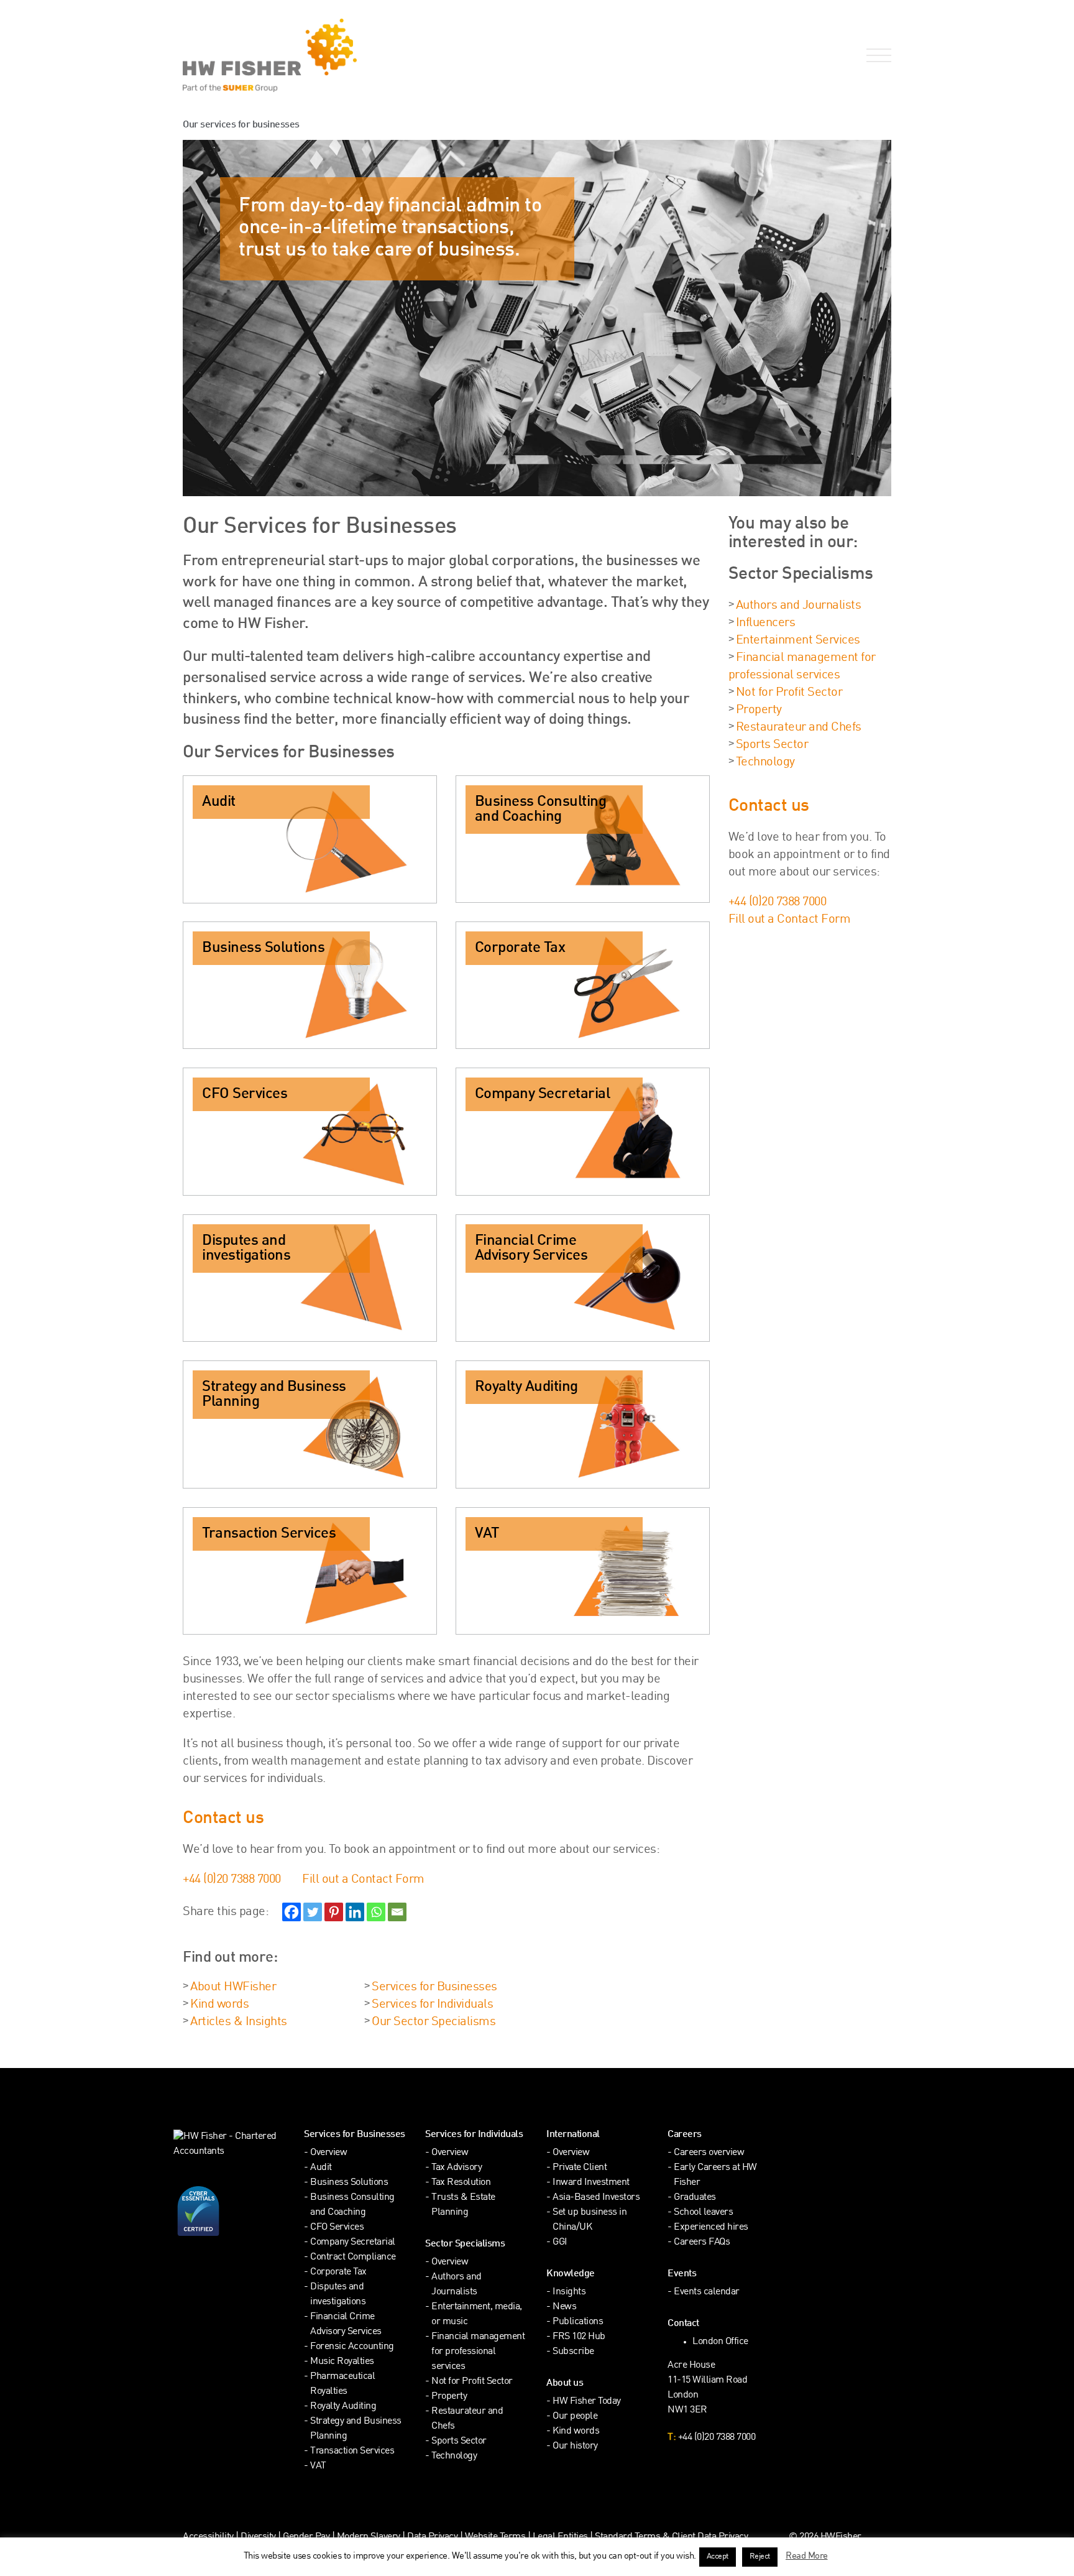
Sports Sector (772, 745)
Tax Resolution (461, 2183)
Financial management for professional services (478, 2352)
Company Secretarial (353, 2242)
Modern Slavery (370, 2537)
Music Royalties (342, 2362)
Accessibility (208, 2537)
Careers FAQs (702, 2242)
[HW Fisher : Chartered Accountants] (355, 55)
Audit (321, 2168)
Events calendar (707, 2292)
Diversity (258, 2537)
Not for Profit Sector (789, 693)
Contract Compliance (353, 2257)
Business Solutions (349, 2183)
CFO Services (337, 2227)
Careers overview (709, 2153)
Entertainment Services (798, 640)
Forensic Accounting (352, 2347)
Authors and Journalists (799, 606)
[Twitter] (313, 1912)
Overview (328, 2153)
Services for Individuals (432, 2005)
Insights (569, 2292)
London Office (720, 2342)
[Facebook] (291, 1912)
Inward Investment (591, 2183)
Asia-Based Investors (596, 2198)
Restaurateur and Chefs (799, 727)
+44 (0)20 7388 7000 (232, 1880)
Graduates (695, 2198)
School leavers (703, 2213)
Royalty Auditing (343, 2407)
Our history (575, 2446)
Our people (575, 2417)
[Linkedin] (355, 1912)
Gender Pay (306, 2537)
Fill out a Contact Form (363, 1880)
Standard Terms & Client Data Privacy (671, 2537)
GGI (560, 2242)
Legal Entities (560, 2537)
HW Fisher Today (587, 2402)
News (564, 2307)
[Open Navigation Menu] (876, 56)
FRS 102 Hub (579, 2337)
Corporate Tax (338, 2272)
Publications (578, 2322)
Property (759, 710)
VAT (318, 2466)
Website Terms (495, 2537)
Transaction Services (352, 2451)
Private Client (580, 2168)
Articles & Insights (239, 2022)
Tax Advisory (457, 2168)
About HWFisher (233, 1987)
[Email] (397, 1912)
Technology (765, 762)
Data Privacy (432, 2537)
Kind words (219, 2005)
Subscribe (573, 2352)
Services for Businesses (434, 1987)
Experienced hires (711, 2227)
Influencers (766, 623)
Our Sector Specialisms (434, 2022)
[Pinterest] (334, 1912)
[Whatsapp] (376, 1912)
